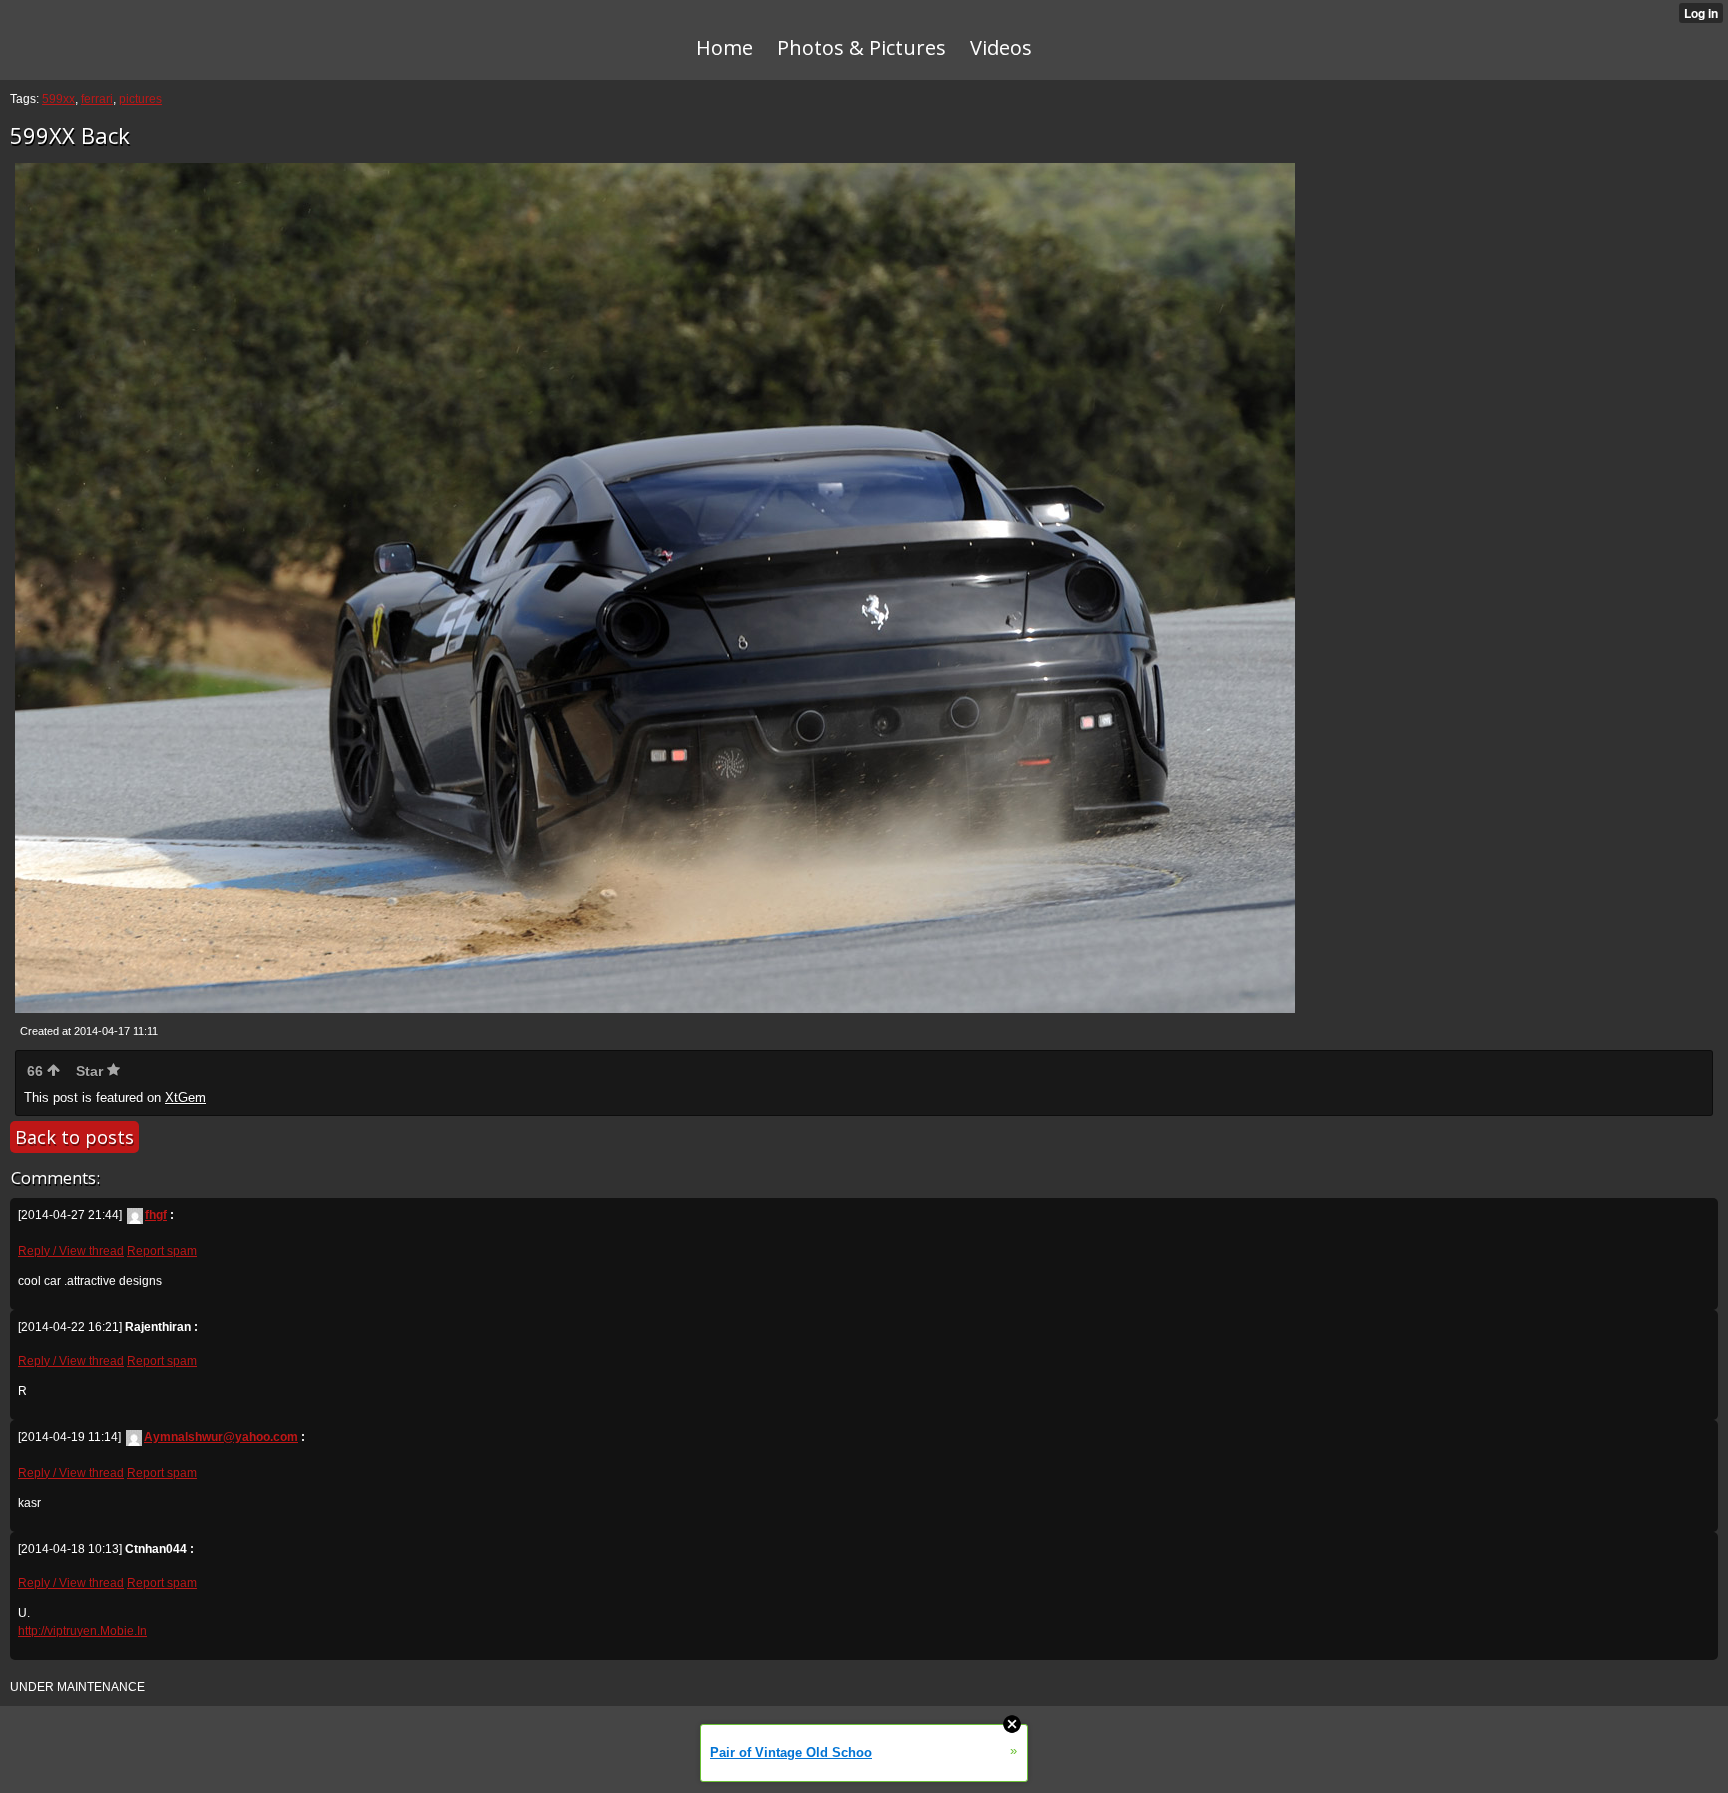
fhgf (156, 1215)
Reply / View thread (71, 1251)
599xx (58, 99)
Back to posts (74, 1137)
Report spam (162, 1251)
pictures (140, 99)
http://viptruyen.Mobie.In (82, 1631)
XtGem (185, 1097)
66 (37, 1071)
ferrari (97, 99)
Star (91, 1071)
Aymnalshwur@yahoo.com (221, 1437)
